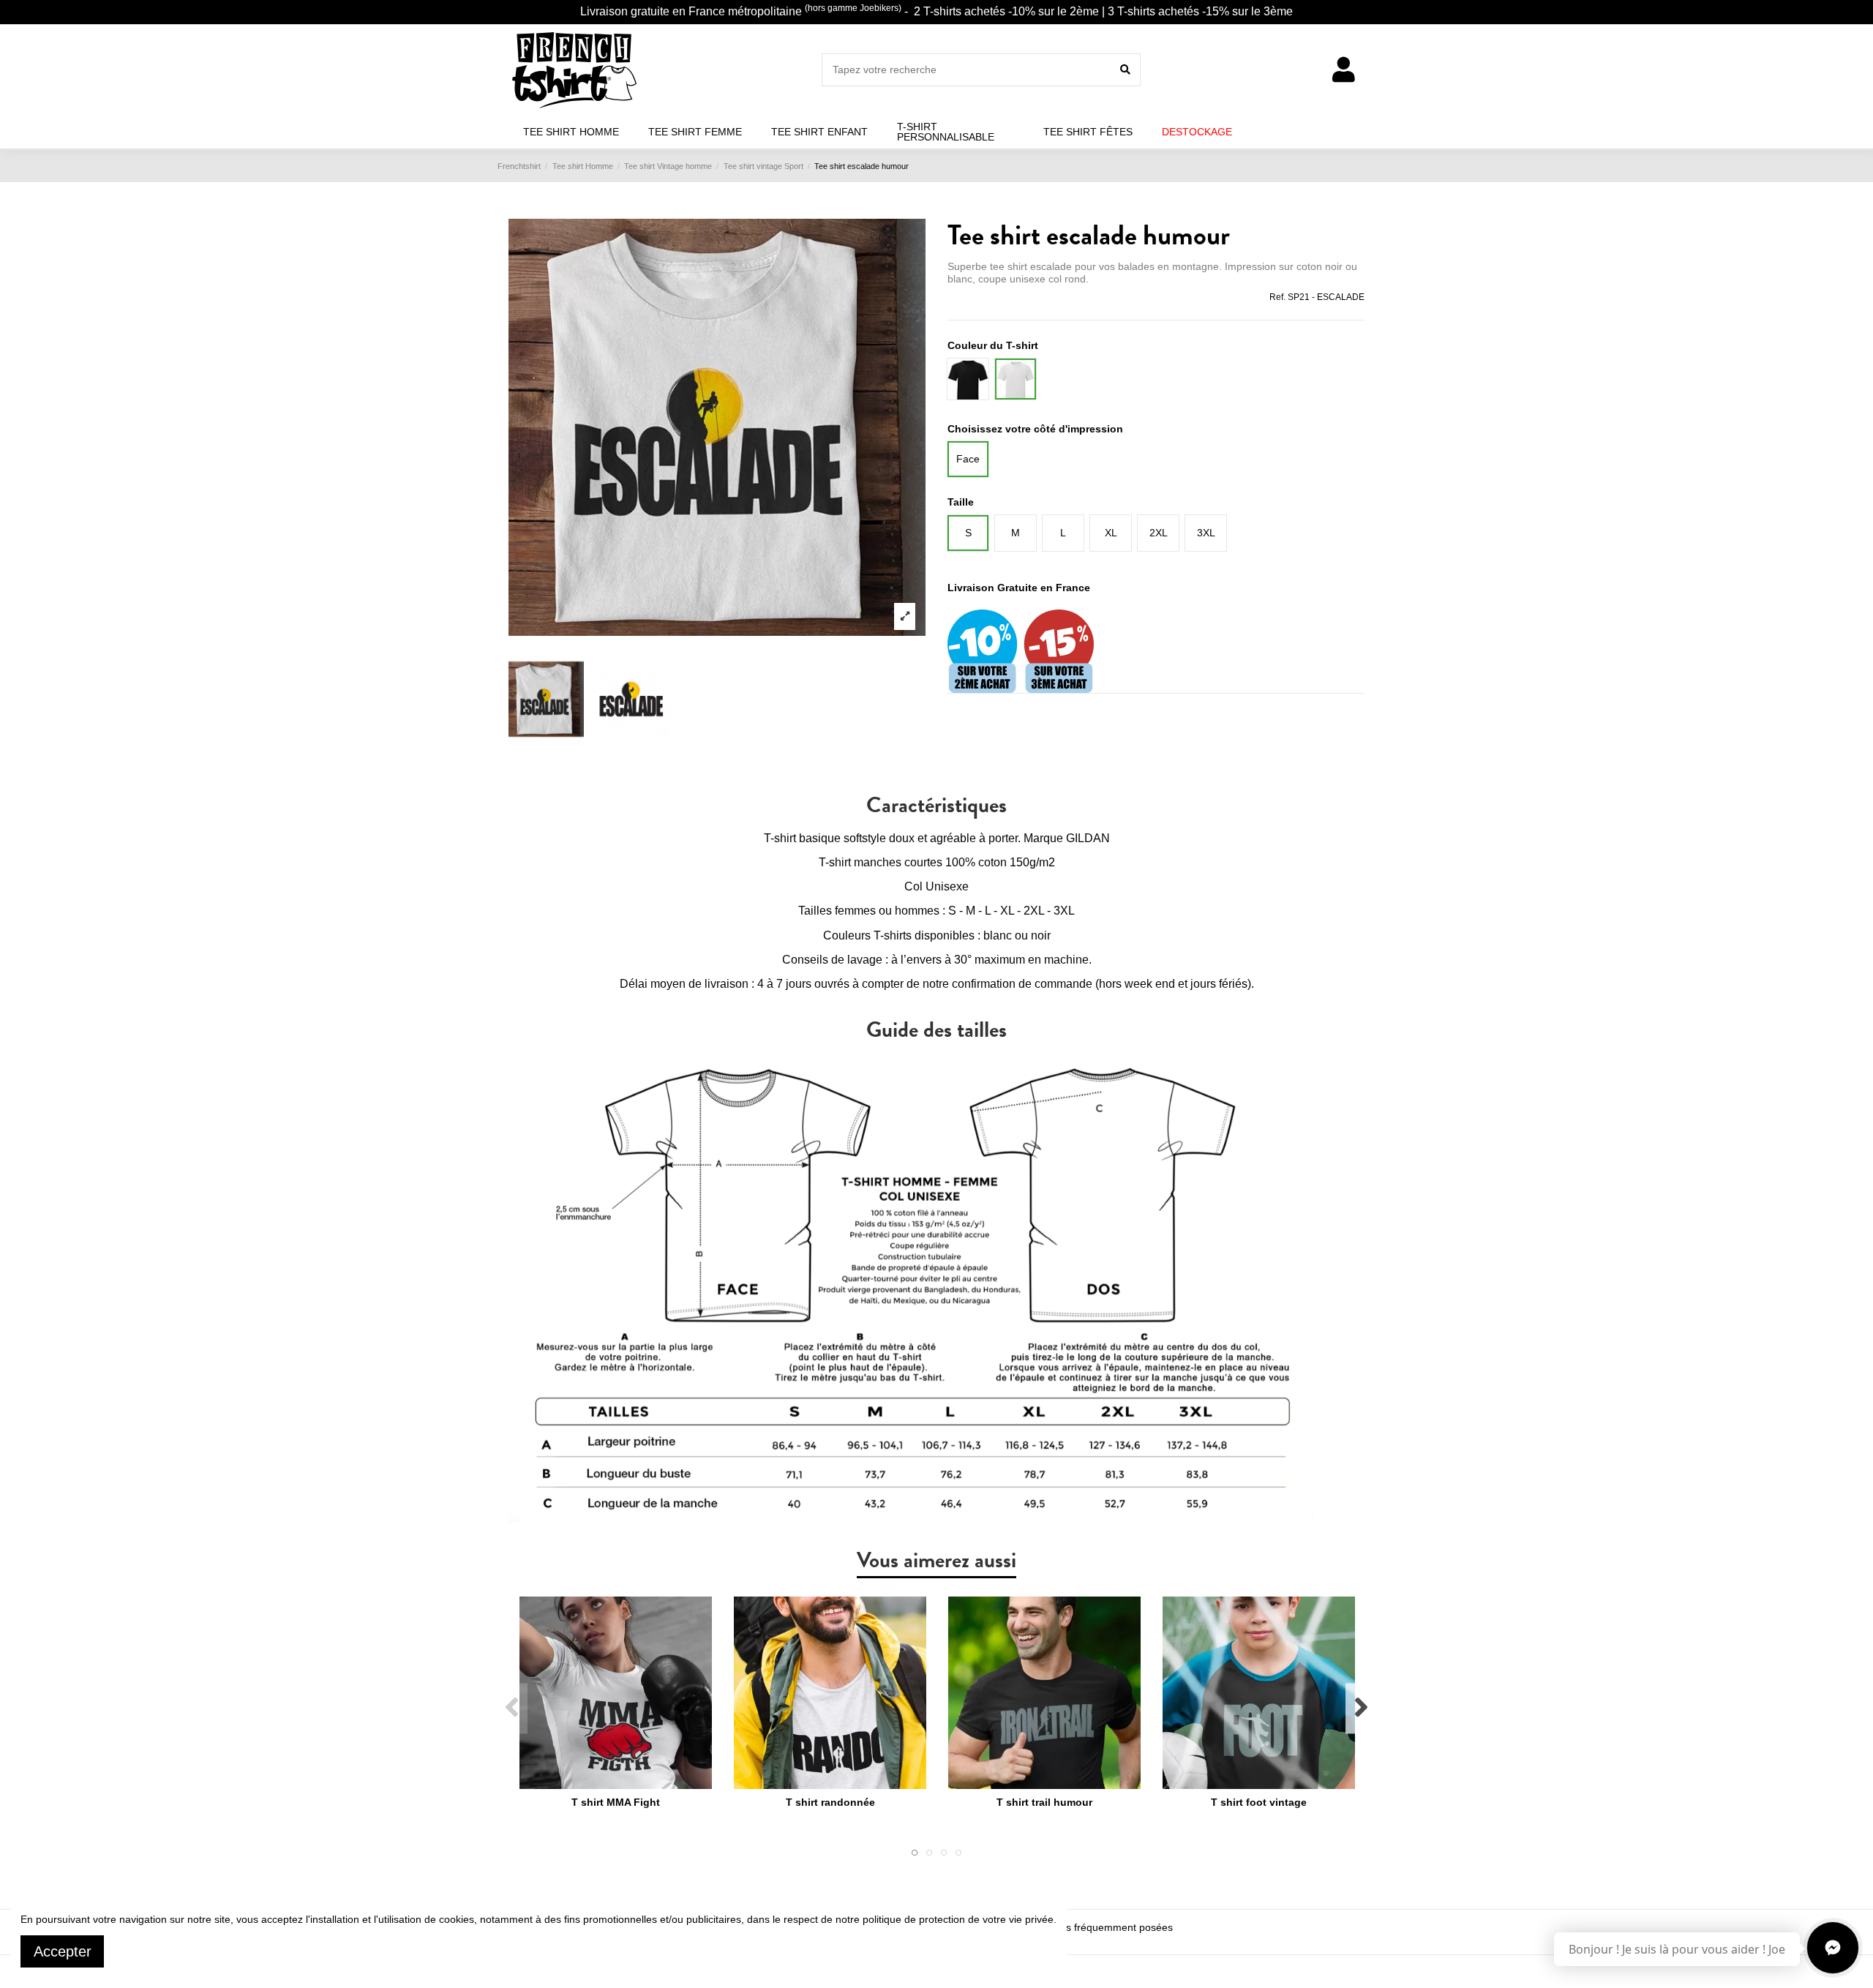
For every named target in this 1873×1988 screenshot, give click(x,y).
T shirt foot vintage (1259, 1802)
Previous (513, 1708)
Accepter (63, 1951)
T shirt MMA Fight (616, 1802)
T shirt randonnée (830, 1802)
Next (1360, 1708)
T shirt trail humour (1044, 1802)
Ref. (1277, 297)
